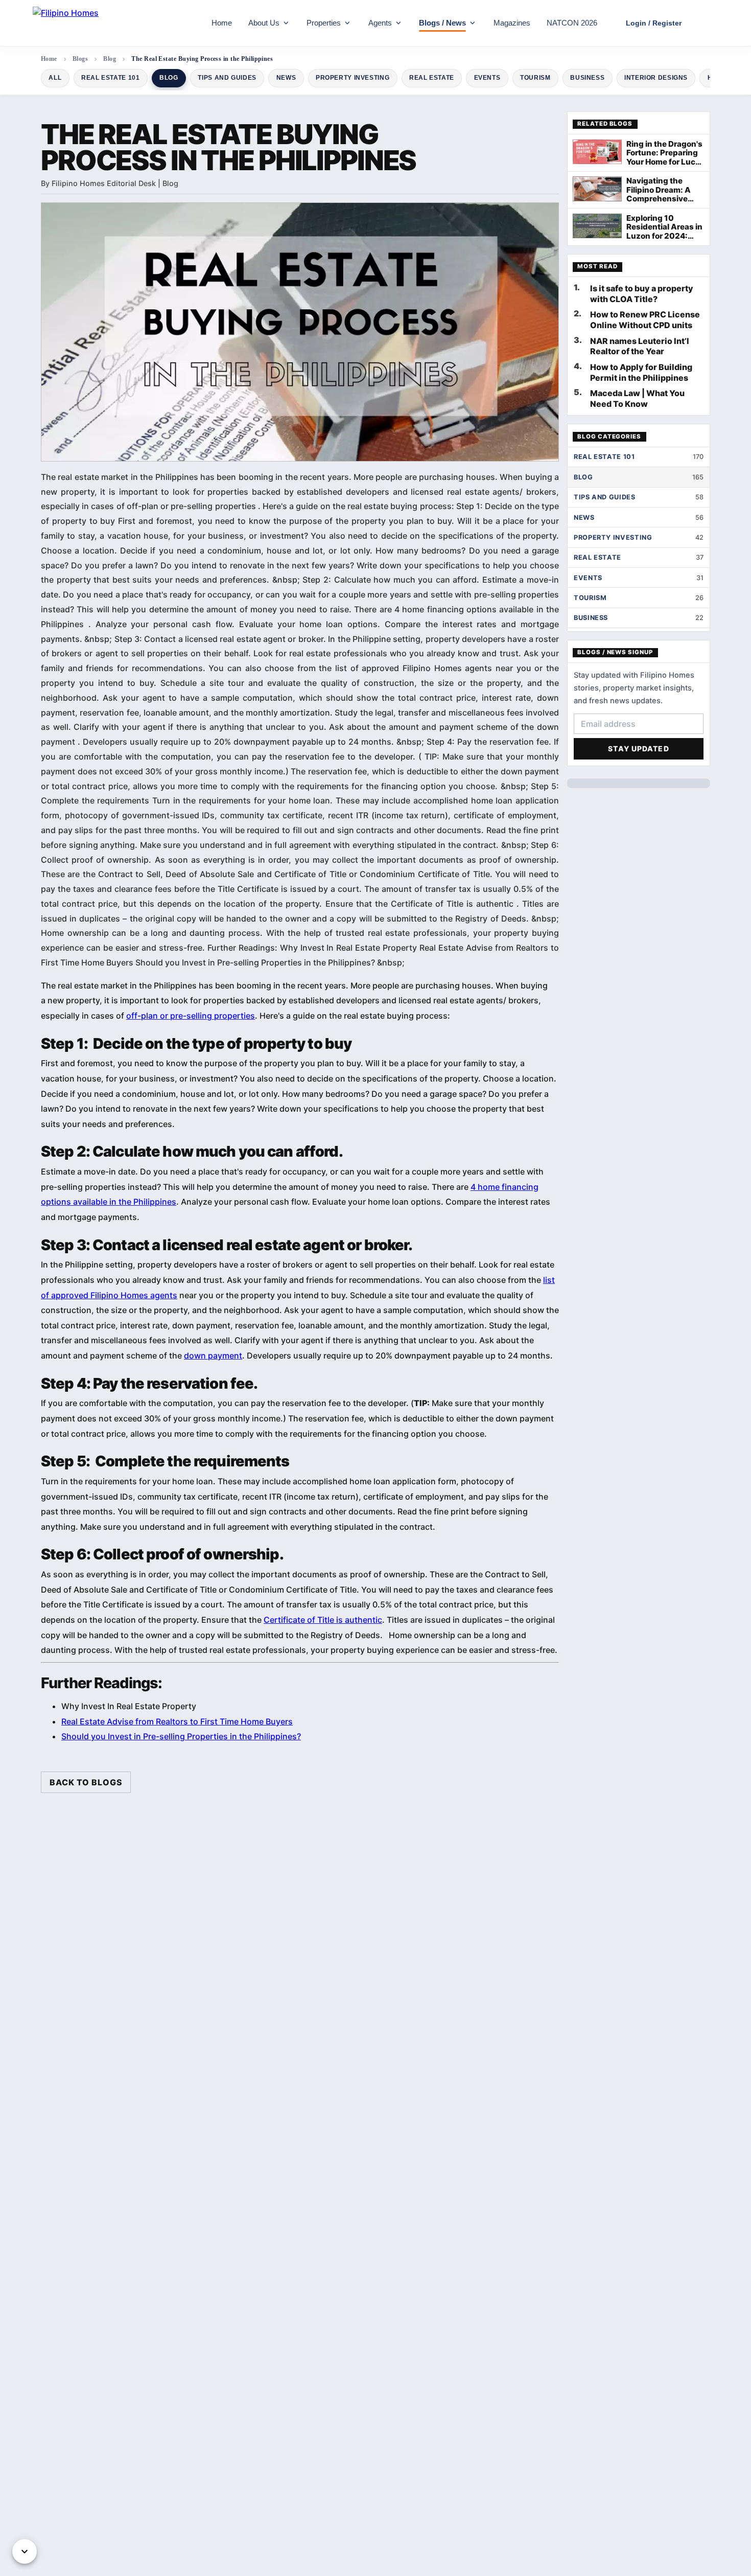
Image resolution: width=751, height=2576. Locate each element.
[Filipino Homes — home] (109, 23)
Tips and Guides (227, 78)
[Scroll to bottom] (25, 2551)
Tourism (535, 78)
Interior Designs (656, 78)
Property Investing (353, 78)
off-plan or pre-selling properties (191, 1016)
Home (222, 23)
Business (587, 78)
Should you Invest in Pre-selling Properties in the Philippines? (181, 1736)
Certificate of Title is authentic (323, 1620)
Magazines (512, 23)
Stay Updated (638, 749)
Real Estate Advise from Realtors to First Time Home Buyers (177, 1721)
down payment (213, 1355)
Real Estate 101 (110, 78)
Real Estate (432, 78)
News (286, 78)
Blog (169, 78)
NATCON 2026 (572, 23)
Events (487, 78)
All (55, 78)
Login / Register (654, 23)
